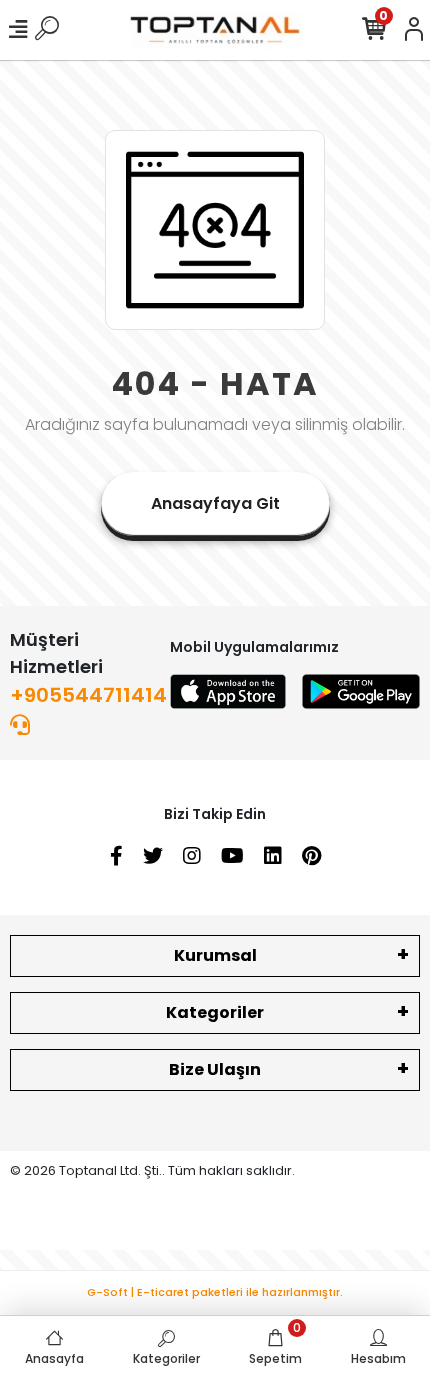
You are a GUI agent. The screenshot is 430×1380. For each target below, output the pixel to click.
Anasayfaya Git (215, 503)
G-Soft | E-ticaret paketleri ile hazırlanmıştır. (215, 1292)
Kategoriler (215, 1012)
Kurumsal (215, 955)
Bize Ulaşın (215, 1069)
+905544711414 (88, 695)
